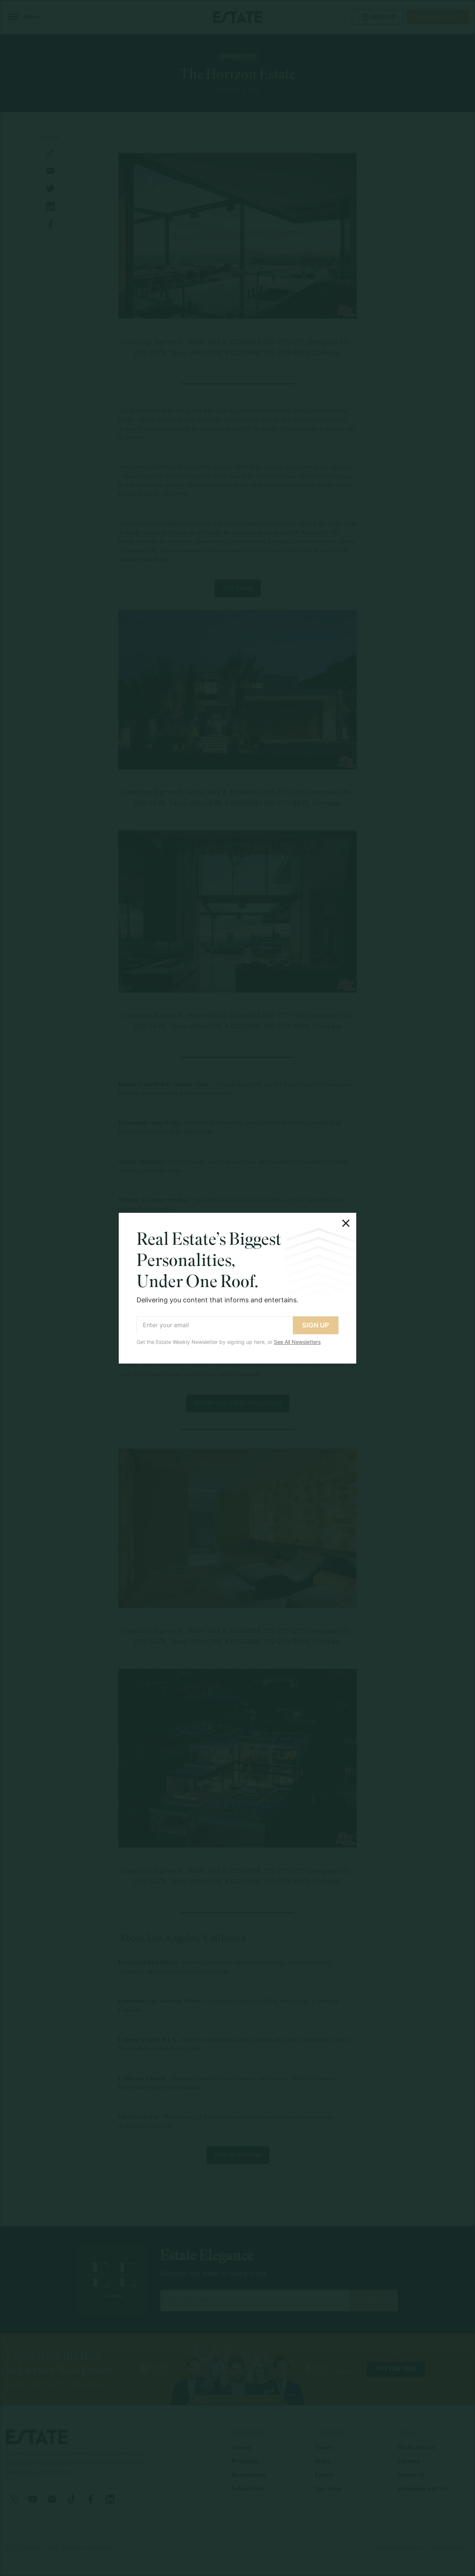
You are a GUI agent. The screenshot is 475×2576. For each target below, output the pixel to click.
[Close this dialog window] (346, 1223)
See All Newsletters (297, 1342)
